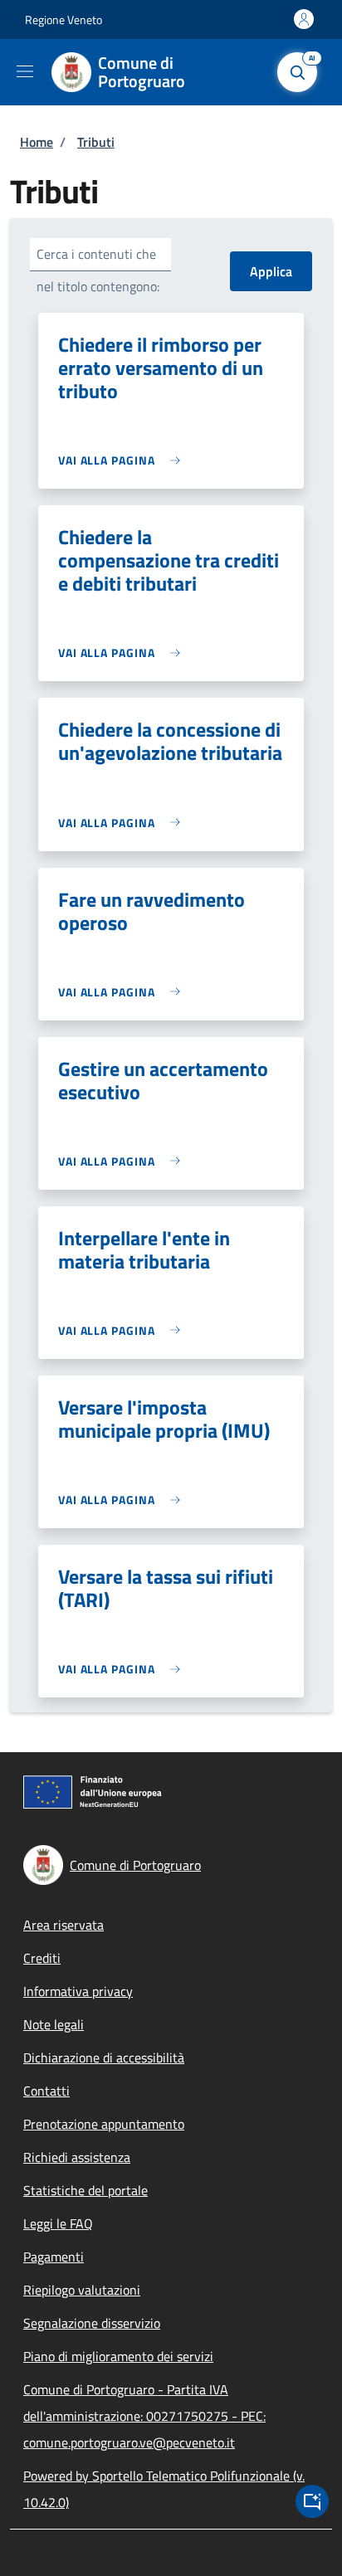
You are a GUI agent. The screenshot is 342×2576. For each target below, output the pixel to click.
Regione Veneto (64, 19)
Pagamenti (54, 2257)
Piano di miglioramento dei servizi (118, 2356)
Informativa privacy (78, 1991)
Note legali (54, 2024)
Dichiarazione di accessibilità (104, 2057)
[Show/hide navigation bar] (25, 71)
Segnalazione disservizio (92, 2323)
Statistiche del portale (85, 2190)
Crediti (42, 1958)
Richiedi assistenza (77, 2157)
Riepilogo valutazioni (82, 2290)
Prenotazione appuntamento (104, 2124)
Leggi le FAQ (58, 2223)
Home (37, 142)
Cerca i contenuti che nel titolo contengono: (98, 270)
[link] (123, 460)
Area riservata (64, 1925)
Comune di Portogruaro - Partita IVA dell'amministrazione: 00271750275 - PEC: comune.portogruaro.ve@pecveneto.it (144, 2416)
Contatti (46, 2091)
